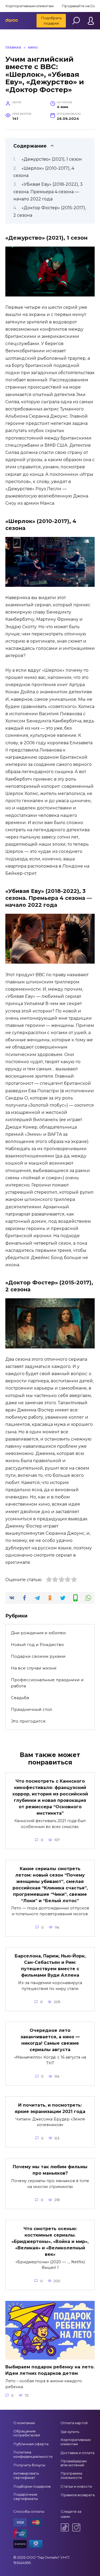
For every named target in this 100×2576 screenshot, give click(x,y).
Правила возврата (78, 2495)
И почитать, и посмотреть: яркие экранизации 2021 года (50, 2108)
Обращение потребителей (27, 2433)
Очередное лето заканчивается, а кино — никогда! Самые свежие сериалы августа (50, 2040)
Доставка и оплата (77, 2453)
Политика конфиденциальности (33, 2454)
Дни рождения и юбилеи (38, 1633)
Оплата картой (74, 2423)
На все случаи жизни (34, 1668)
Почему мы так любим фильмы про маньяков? (50, 2170)
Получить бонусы (29, 2465)
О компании (24, 2423)
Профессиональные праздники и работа (47, 1683)
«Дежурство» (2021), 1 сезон (52, 159)
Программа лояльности (71, 2475)
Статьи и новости (76, 2486)
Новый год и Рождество (37, 1645)
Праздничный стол (31, 1709)
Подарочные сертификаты (26, 2496)
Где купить (70, 2432)
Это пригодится (28, 1721)
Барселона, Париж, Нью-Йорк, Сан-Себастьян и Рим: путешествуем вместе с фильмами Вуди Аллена (50, 1966)
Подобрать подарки (51, 21)
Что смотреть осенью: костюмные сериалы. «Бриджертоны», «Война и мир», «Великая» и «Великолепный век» (50, 2241)
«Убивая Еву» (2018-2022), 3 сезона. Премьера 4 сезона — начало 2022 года (48, 191)
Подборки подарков (32, 2486)
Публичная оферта (31, 2444)
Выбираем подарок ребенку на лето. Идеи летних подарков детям (50, 2370)
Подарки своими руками (38, 1656)
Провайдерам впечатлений (74, 2463)
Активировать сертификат (26, 2475)
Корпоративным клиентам (29, 6)
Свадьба (20, 1698)
